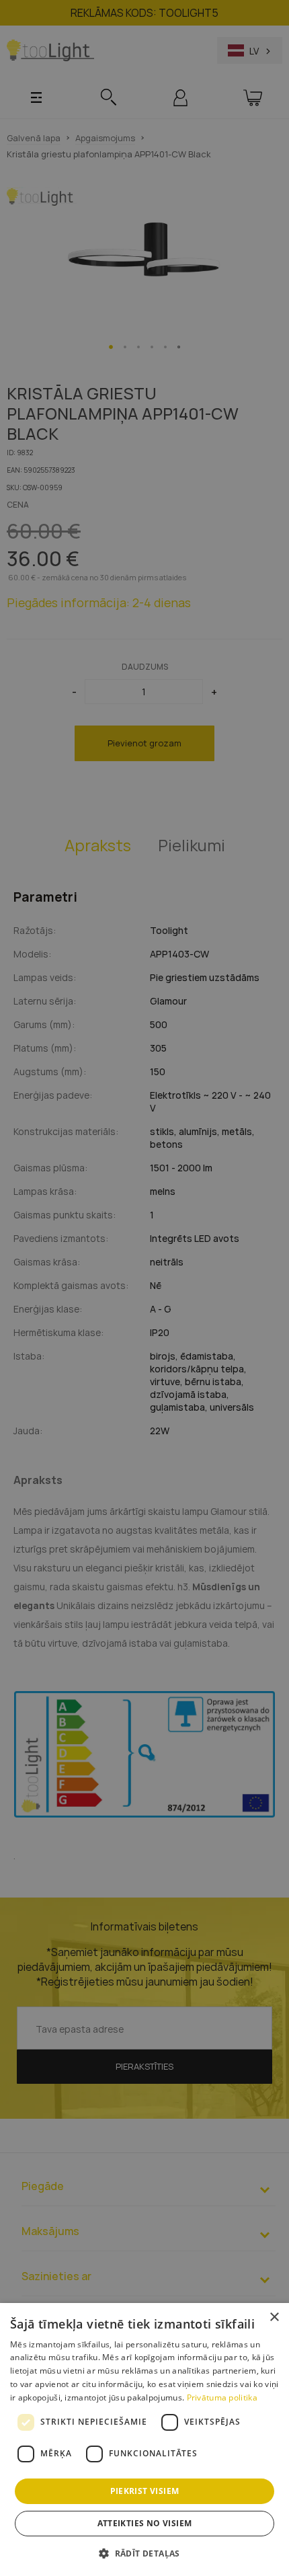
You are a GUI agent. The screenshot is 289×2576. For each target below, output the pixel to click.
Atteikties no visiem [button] (145, 2523)
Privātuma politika (222, 2397)
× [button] (274, 2317)
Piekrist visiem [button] (145, 2491)
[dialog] (144, 2440)
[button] (144, 2553)
